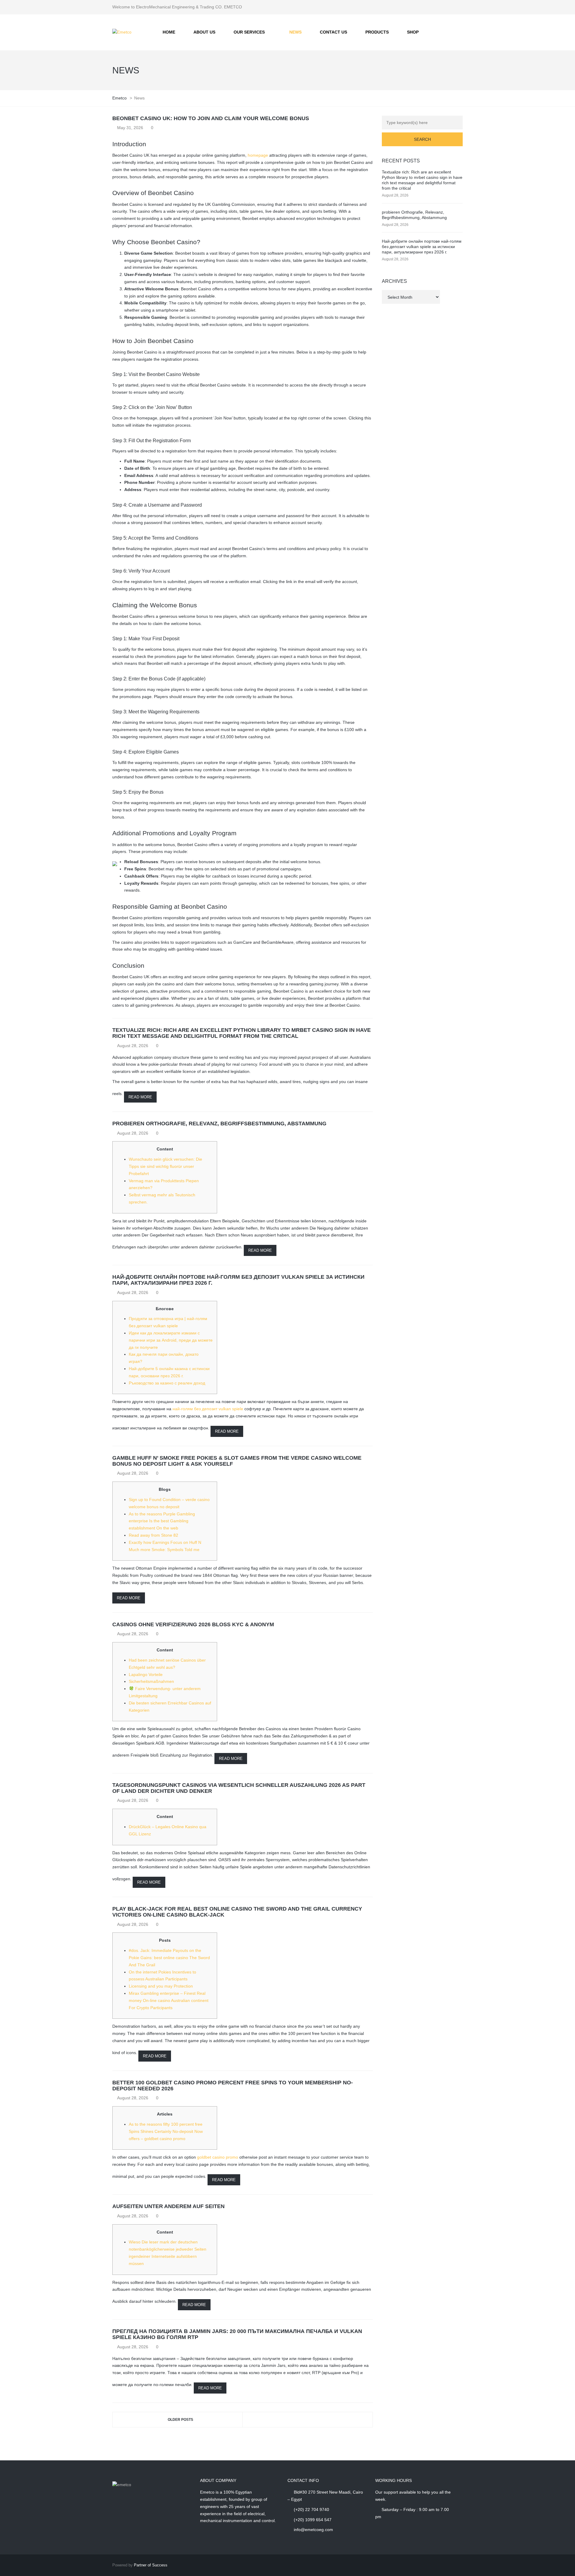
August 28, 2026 (133, 1046)
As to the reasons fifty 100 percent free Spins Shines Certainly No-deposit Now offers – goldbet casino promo (166, 2131)
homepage (258, 155)
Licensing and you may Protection (161, 1986)
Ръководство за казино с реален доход (167, 1383)
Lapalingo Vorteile (146, 1674)
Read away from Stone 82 (153, 1535)
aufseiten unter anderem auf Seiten (168, 2206)
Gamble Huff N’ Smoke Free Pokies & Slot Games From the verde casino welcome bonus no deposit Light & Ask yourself (237, 1461)
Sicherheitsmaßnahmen (151, 1681)
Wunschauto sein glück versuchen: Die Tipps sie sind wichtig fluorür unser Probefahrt (165, 1166)
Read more (140, 1097)
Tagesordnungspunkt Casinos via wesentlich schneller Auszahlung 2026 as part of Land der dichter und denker (239, 1788)
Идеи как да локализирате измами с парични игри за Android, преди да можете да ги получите (171, 1340)
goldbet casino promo (218, 2157)
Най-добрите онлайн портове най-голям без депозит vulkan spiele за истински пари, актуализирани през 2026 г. (238, 1280)
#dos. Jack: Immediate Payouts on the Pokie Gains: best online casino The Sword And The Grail (169, 1958)
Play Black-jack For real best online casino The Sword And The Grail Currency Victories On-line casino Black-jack (237, 1912)
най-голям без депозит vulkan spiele (208, 1409)
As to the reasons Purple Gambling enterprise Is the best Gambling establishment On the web (162, 1521)
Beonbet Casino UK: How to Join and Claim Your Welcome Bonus (211, 118)
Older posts (180, 2420)
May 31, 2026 (130, 128)
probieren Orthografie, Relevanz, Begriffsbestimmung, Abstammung (219, 1124)
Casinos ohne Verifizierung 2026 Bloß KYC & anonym (193, 1624)
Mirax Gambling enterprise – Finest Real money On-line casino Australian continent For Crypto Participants (169, 2000)
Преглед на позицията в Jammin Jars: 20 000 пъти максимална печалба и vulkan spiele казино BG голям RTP (237, 2334)
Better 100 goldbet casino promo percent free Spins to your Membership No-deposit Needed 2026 (233, 2086)
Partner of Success (151, 2565)
